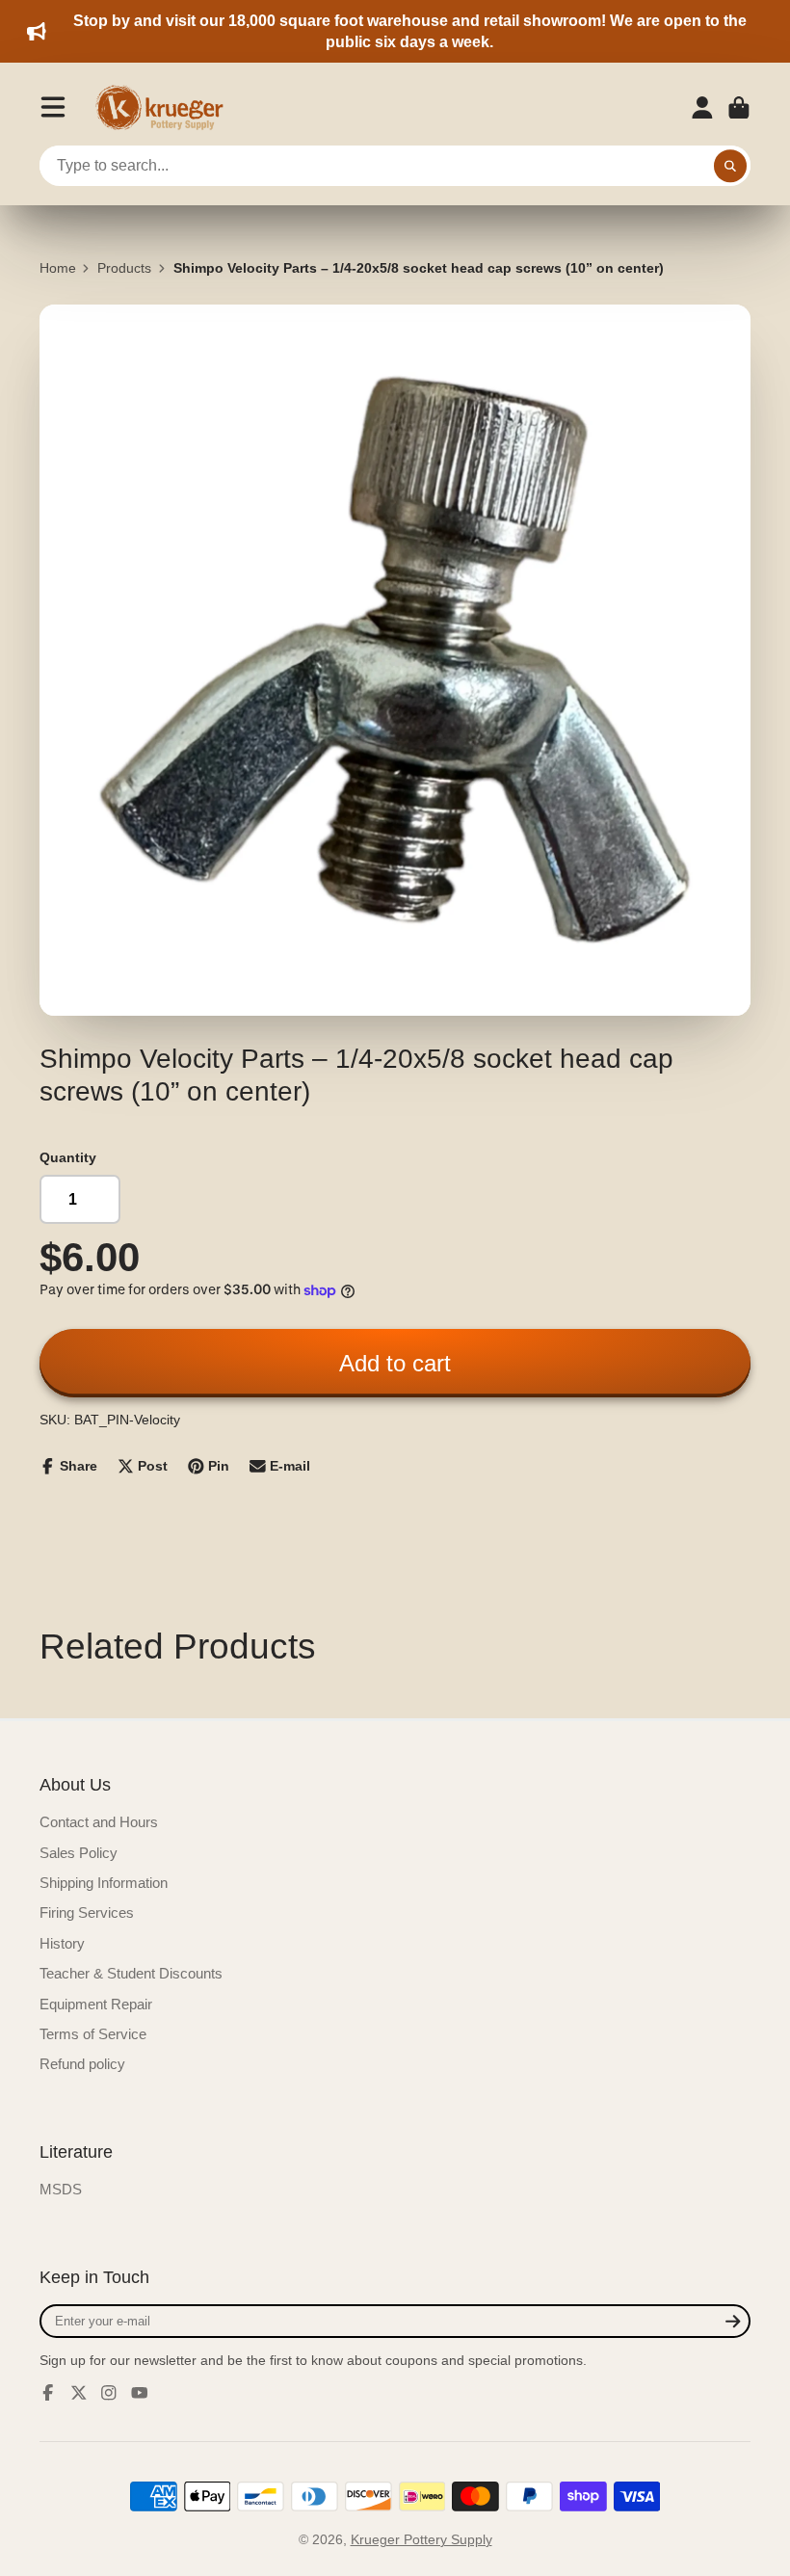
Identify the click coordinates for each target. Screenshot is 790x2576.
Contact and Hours (99, 1822)
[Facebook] (48, 2393)
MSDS (61, 2189)
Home (58, 268)
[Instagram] (109, 2393)
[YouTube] (140, 2393)
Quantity (68, 1157)
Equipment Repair (96, 2004)
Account (702, 108)
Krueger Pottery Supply (421, 2539)
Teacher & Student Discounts (131, 1973)
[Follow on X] (79, 2393)
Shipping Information (104, 1883)
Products (124, 268)
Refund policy (82, 2064)
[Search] (730, 166)
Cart (739, 108)
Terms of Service (93, 2034)
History (62, 1943)
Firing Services (87, 1912)
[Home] (166, 108)
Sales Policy (79, 1853)
